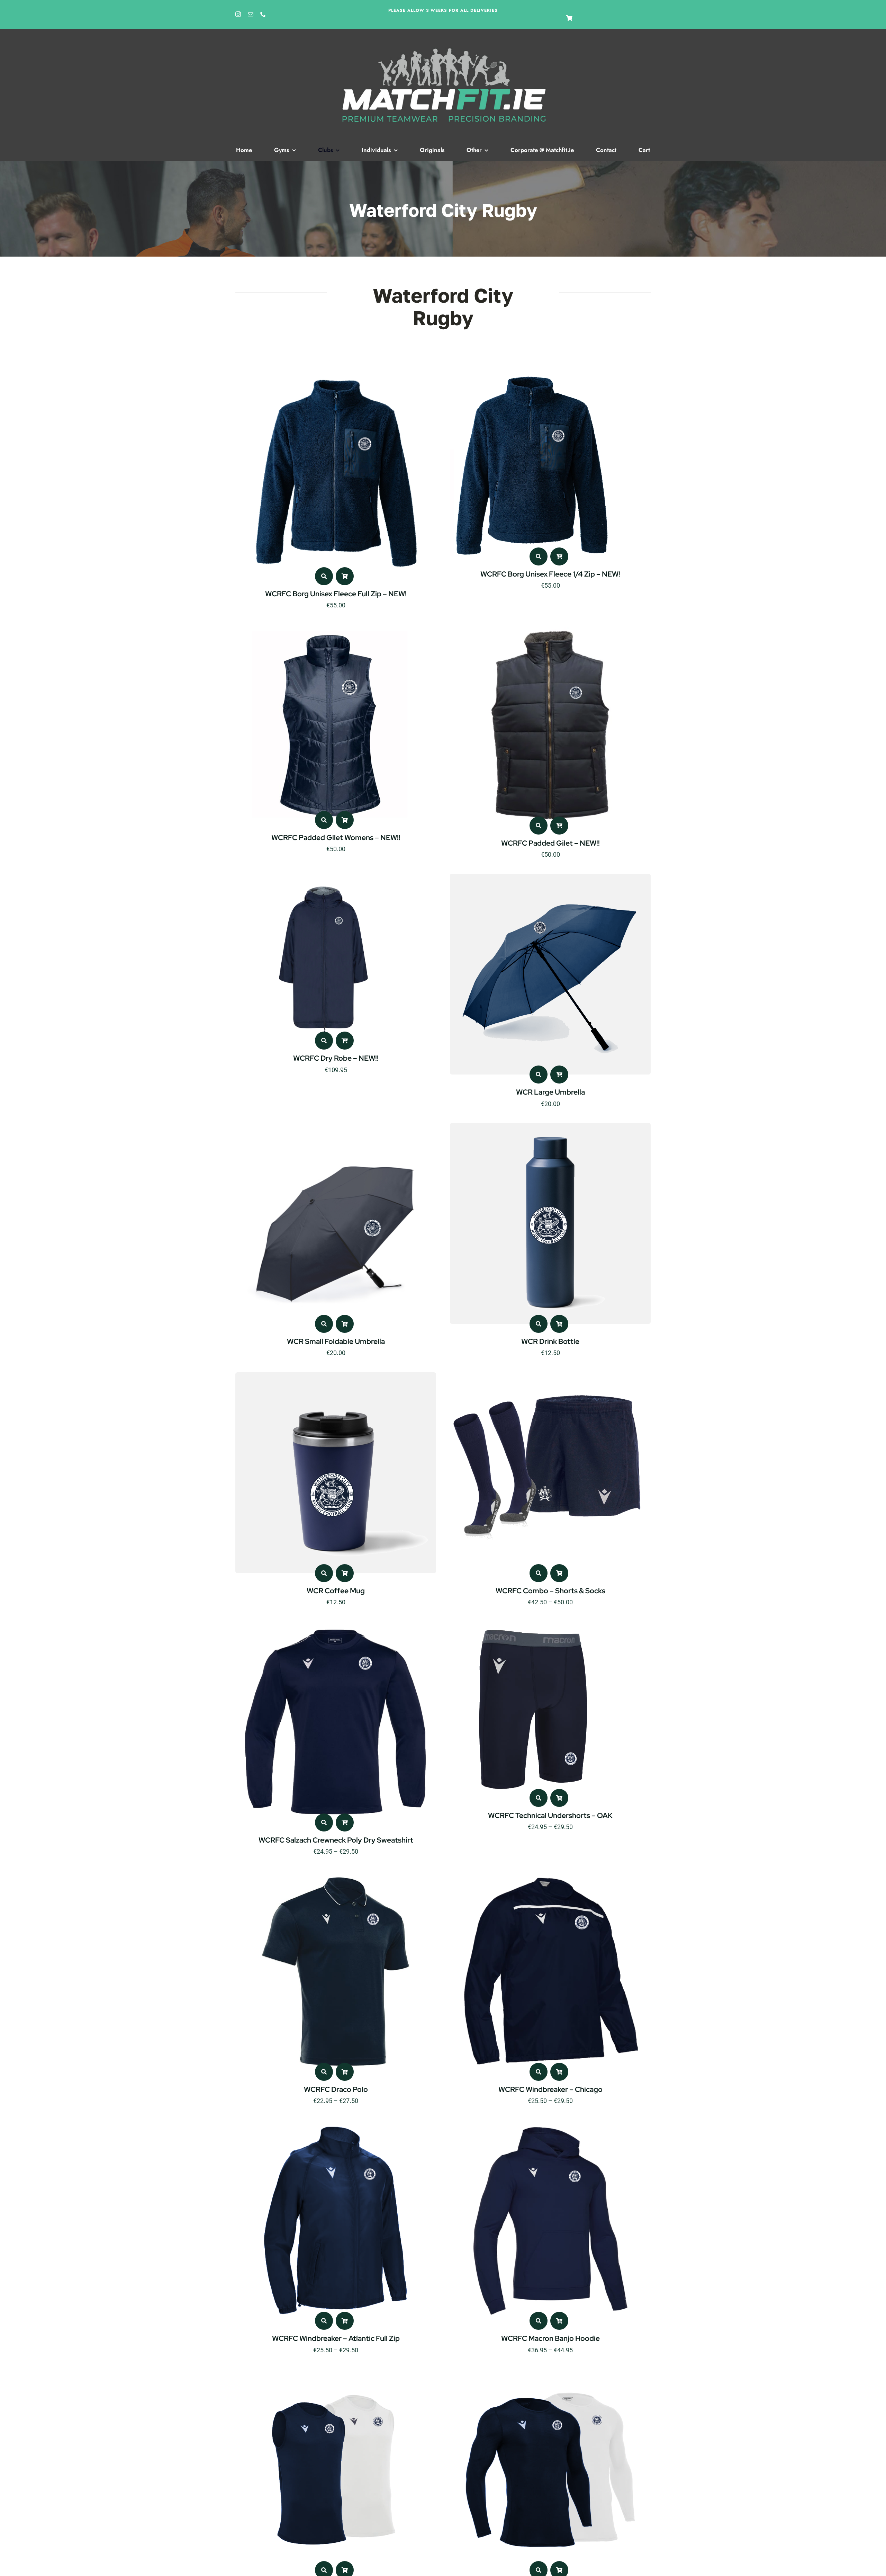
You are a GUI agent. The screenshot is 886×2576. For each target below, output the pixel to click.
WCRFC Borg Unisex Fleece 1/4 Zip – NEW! (550, 574)
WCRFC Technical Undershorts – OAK (550, 1815)
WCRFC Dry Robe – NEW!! (336, 1058)
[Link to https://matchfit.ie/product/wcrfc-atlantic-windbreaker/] (324, 2321)
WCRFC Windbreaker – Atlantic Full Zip (336, 2338)
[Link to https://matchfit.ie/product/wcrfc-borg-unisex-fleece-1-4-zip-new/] (539, 556)
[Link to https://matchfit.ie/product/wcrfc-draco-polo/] (324, 2072)
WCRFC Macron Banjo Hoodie (550, 2338)
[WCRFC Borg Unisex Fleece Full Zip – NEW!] (336, 380)
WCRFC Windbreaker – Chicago (550, 2089)
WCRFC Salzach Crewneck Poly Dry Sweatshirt (336, 1840)
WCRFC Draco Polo (336, 2089)
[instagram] (238, 14)
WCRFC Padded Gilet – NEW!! (550, 843)
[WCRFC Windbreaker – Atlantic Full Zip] (336, 2124)
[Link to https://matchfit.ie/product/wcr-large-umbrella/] (539, 1075)
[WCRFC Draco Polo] (336, 1875)
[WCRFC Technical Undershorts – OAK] (533, 1626)
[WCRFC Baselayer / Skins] (550, 2374)
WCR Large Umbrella (550, 1092)
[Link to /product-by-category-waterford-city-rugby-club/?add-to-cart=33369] (345, 1573)
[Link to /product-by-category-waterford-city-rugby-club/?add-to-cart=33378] (559, 1075)
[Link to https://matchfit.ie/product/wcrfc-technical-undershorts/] (539, 1798)
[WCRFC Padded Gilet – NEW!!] (550, 629)
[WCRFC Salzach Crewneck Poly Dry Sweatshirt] (336, 1626)
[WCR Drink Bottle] (550, 1127)
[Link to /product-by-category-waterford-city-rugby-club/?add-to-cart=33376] (345, 1324)
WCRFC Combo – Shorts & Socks (550, 1591)
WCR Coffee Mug (336, 1591)
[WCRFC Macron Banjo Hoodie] (550, 2124)
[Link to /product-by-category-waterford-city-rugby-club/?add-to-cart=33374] (559, 1324)
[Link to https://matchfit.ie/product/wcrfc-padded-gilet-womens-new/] (324, 820)
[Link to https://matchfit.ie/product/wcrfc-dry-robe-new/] (324, 1041)
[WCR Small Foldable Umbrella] (336, 1127)
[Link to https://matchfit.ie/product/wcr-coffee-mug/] (324, 1573)
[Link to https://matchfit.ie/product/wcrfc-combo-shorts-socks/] (539, 1573)
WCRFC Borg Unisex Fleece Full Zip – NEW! (336, 594)
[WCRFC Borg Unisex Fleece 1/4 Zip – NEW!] (530, 380)
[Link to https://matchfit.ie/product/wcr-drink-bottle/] (539, 1324)
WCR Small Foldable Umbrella (336, 1341)
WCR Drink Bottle (550, 1341)
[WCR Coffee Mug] (336, 1377)
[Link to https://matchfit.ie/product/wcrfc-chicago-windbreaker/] (539, 2072)
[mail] (251, 14)
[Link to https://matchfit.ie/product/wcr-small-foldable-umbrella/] (324, 1324)
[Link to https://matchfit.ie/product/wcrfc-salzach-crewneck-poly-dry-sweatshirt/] (324, 1822)
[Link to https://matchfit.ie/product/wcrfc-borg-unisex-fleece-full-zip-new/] (324, 576)
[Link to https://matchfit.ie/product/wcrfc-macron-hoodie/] (539, 2321)
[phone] (263, 14)
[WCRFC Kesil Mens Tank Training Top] (336, 2374)
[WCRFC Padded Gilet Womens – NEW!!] (333, 629)
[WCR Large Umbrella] (550, 878)
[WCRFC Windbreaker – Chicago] (550, 1875)
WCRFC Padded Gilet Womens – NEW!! (336, 837)
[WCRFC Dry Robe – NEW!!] (323, 878)
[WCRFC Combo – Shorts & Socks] (550, 1377)
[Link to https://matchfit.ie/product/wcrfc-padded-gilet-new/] (539, 826)
